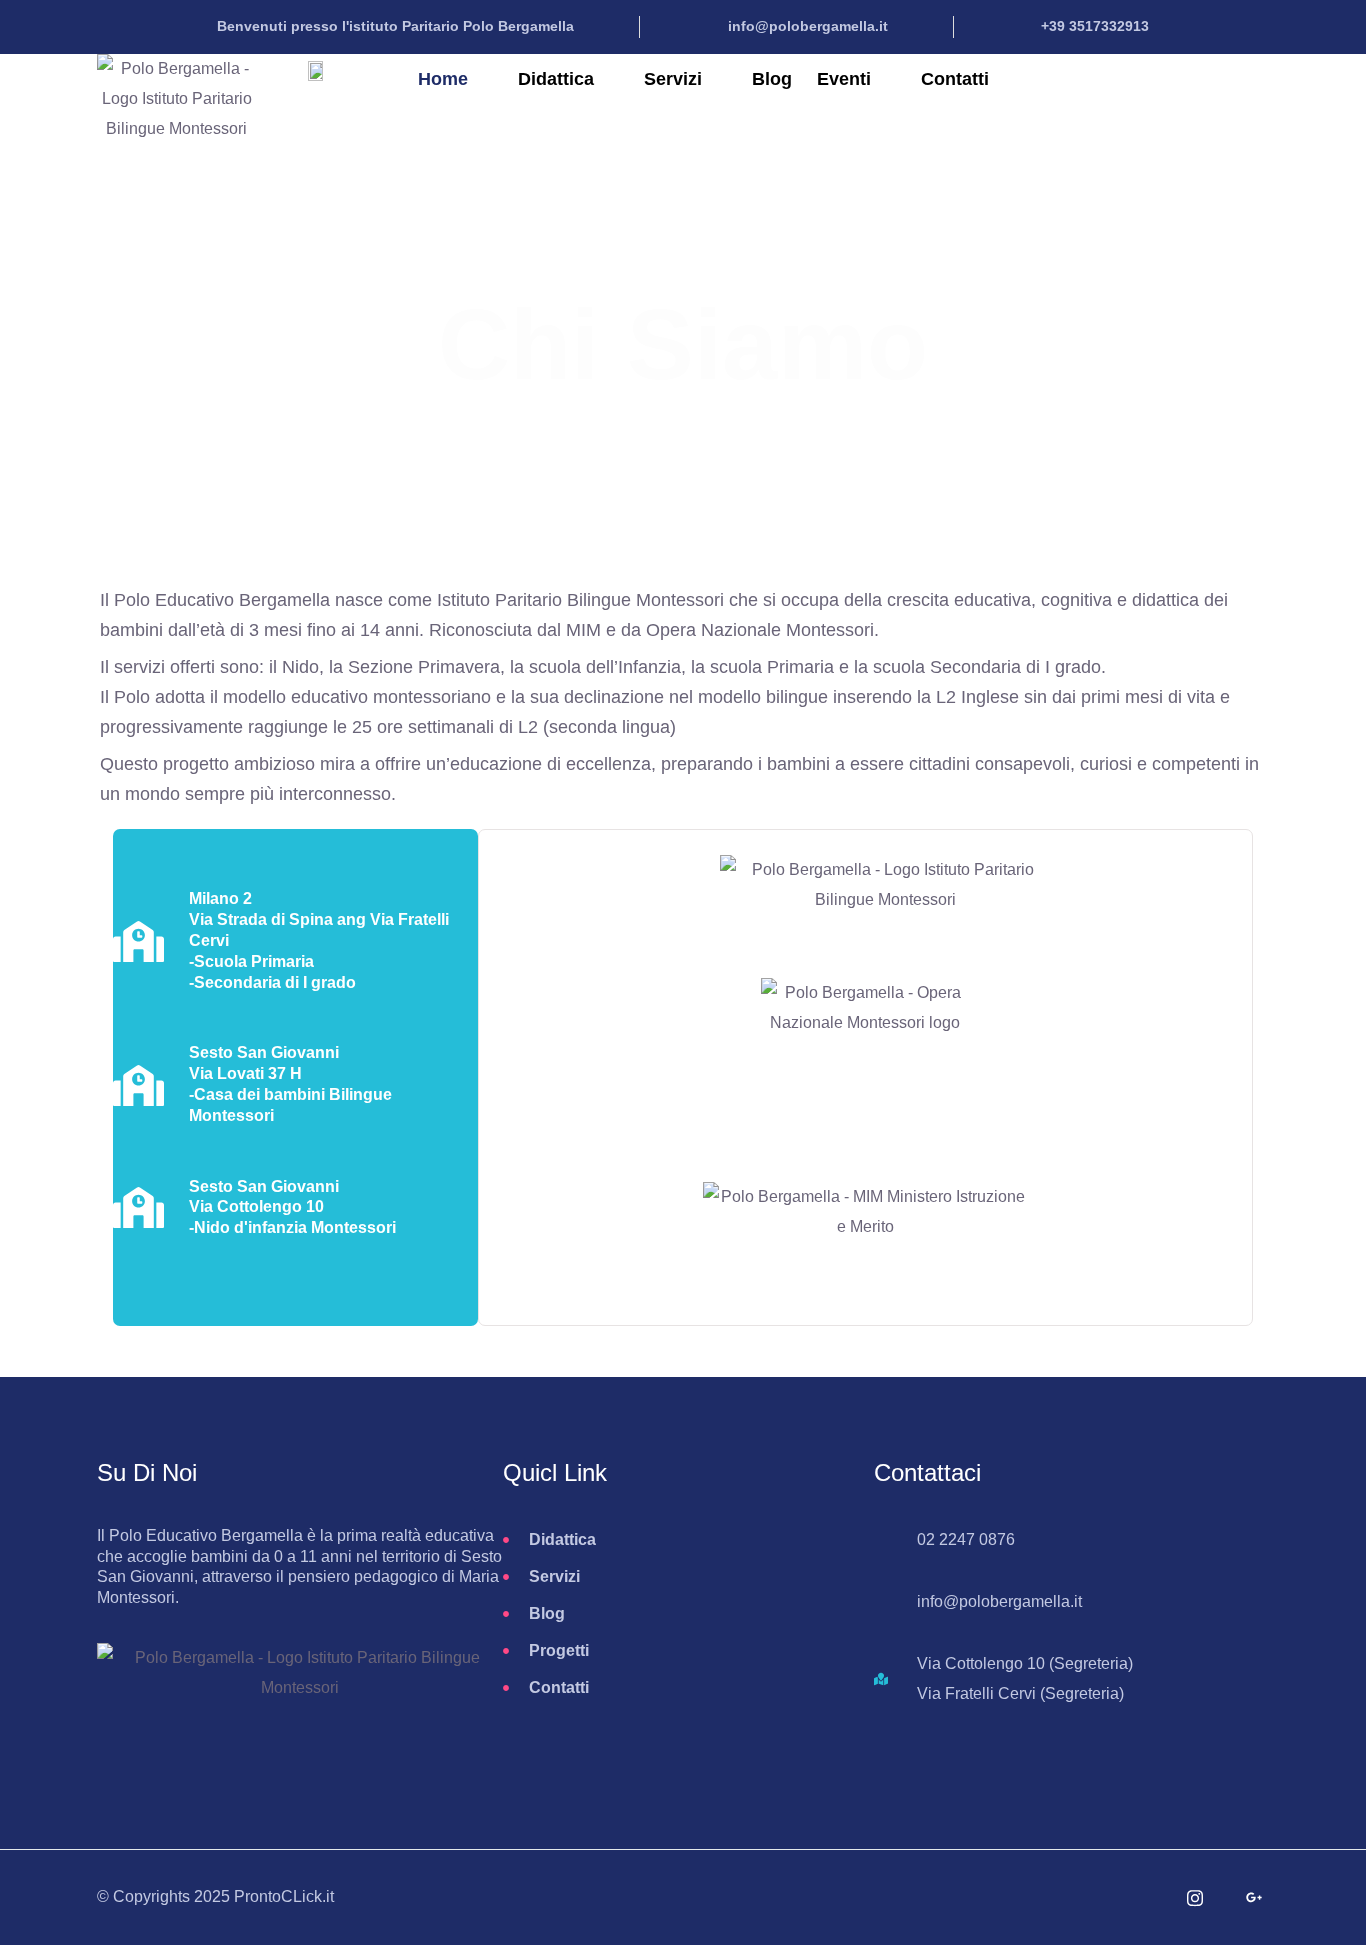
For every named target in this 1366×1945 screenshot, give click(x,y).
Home (443, 79)
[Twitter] (1077, 1898)
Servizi (673, 79)
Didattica (556, 79)
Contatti (955, 79)
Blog (772, 79)
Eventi (844, 79)
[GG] (1254, 1898)
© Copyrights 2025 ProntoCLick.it (215, 1896)
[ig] (1195, 1898)
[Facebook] (1136, 1898)
